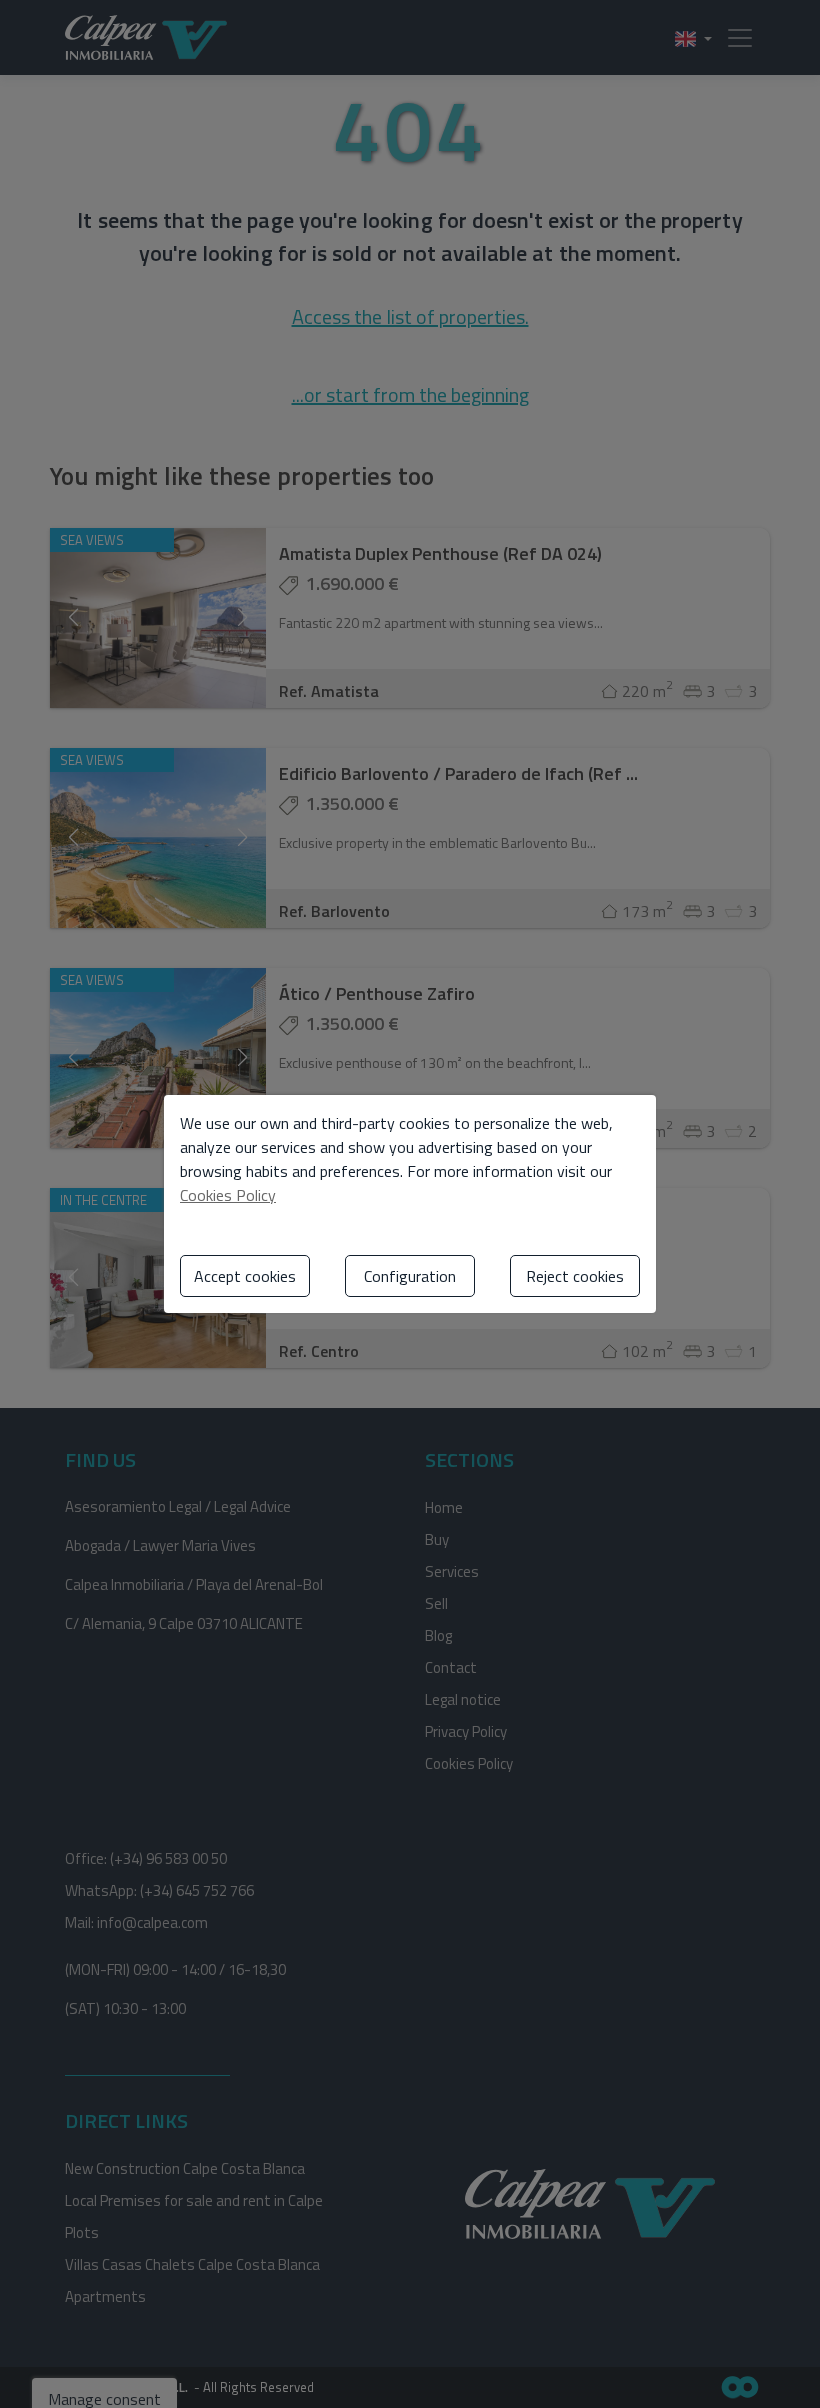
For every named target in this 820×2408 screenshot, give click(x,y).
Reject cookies (575, 1276)
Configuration (410, 1276)
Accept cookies (245, 1276)
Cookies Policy (228, 1195)
